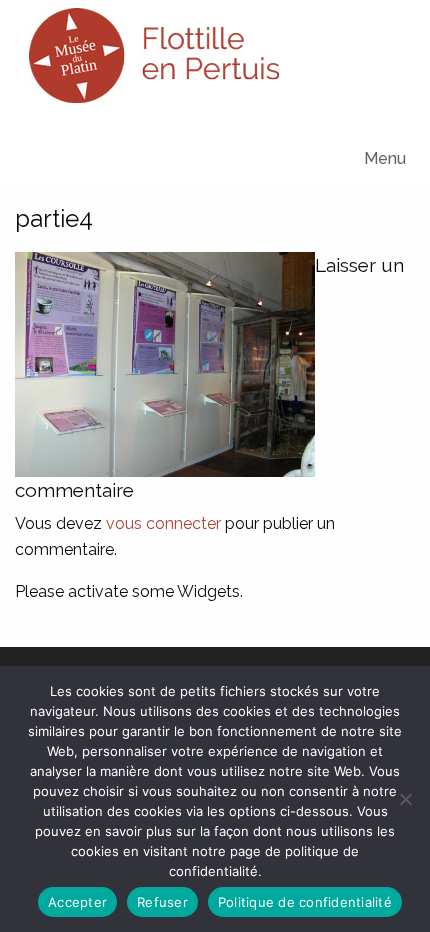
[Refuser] (405, 799)
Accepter (77, 902)
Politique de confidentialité (305, 902)
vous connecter (163, 523)
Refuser (162, 902)
